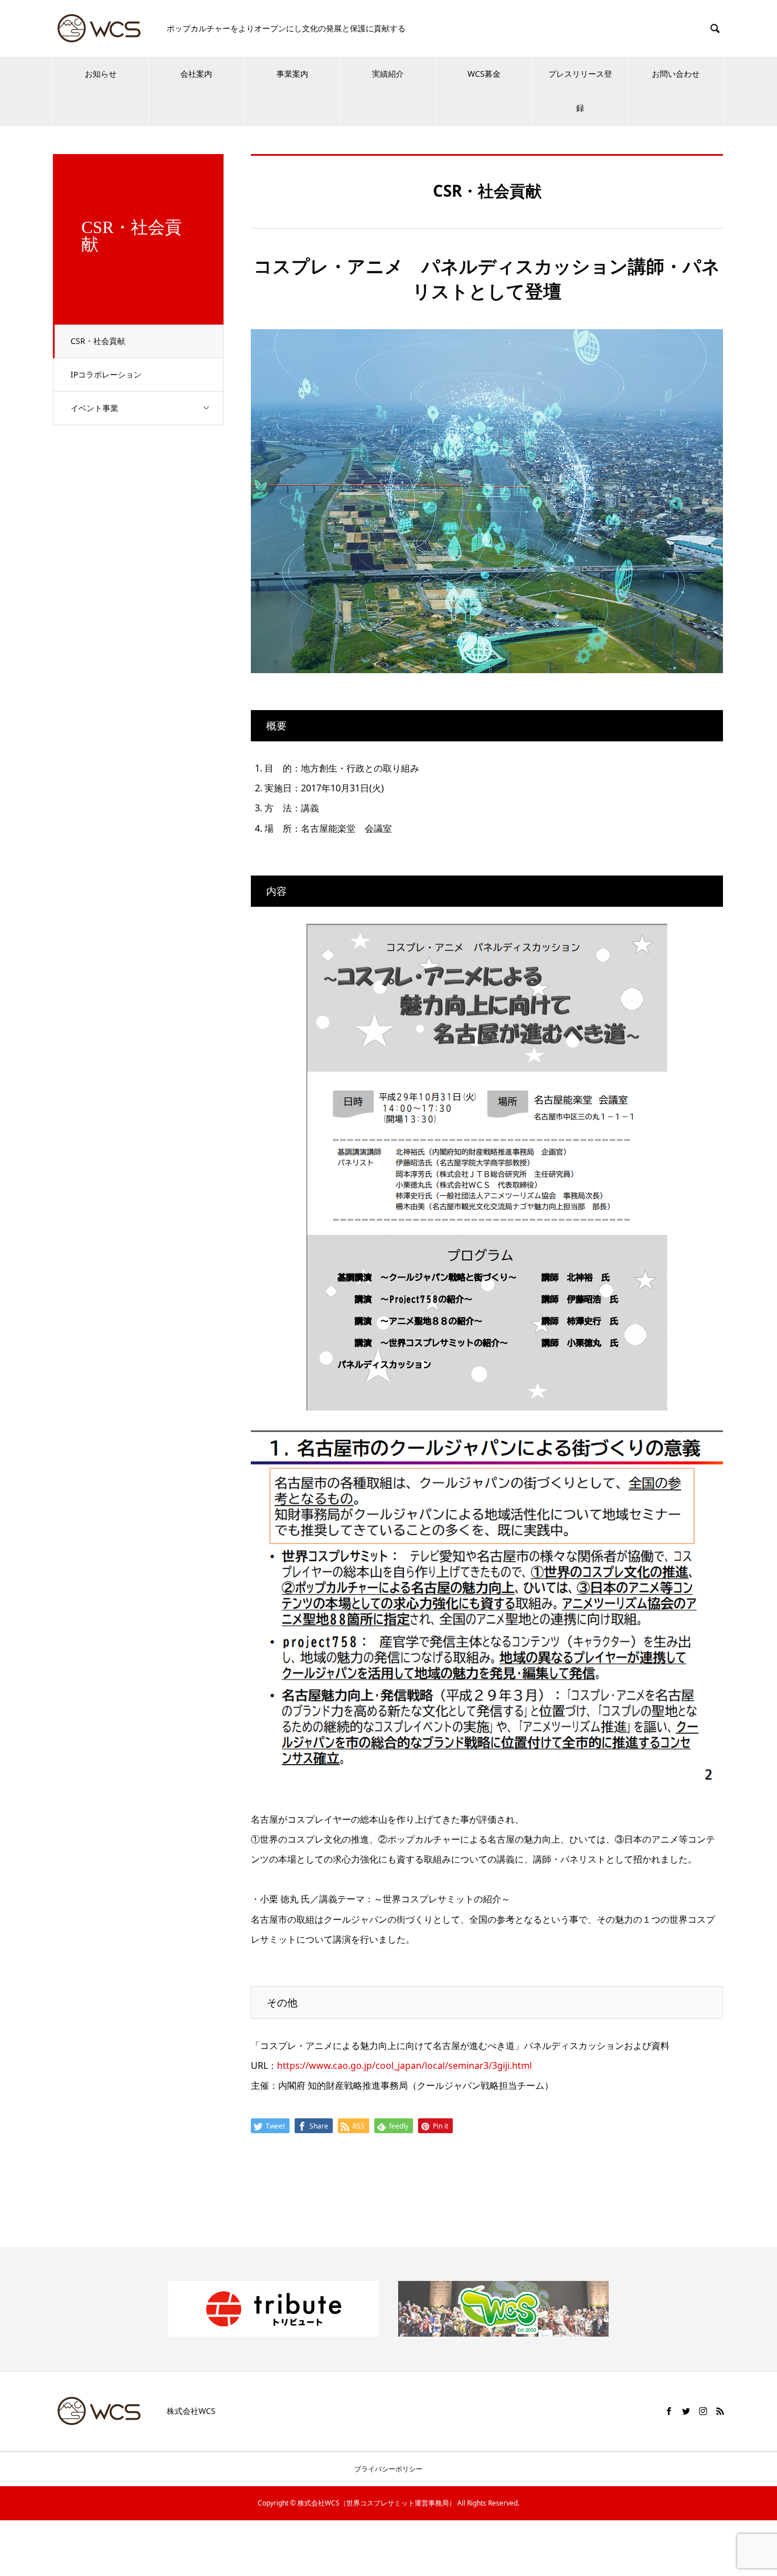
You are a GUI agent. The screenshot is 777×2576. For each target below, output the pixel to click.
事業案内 (292, 74)
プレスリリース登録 (580, 91)
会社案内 (196, 74)
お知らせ (101, 74)
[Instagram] (703, 2411)
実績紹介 (388, 74)
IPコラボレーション (106, 374)
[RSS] (720, 2411)
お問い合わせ (676, 74)
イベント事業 (94, 408)
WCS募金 (484, 74)
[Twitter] (686, 2411)
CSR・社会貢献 (98, 341)
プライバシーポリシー (388, 2469)
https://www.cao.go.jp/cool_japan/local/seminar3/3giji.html (404, 2065)
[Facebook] (669, 2411)
